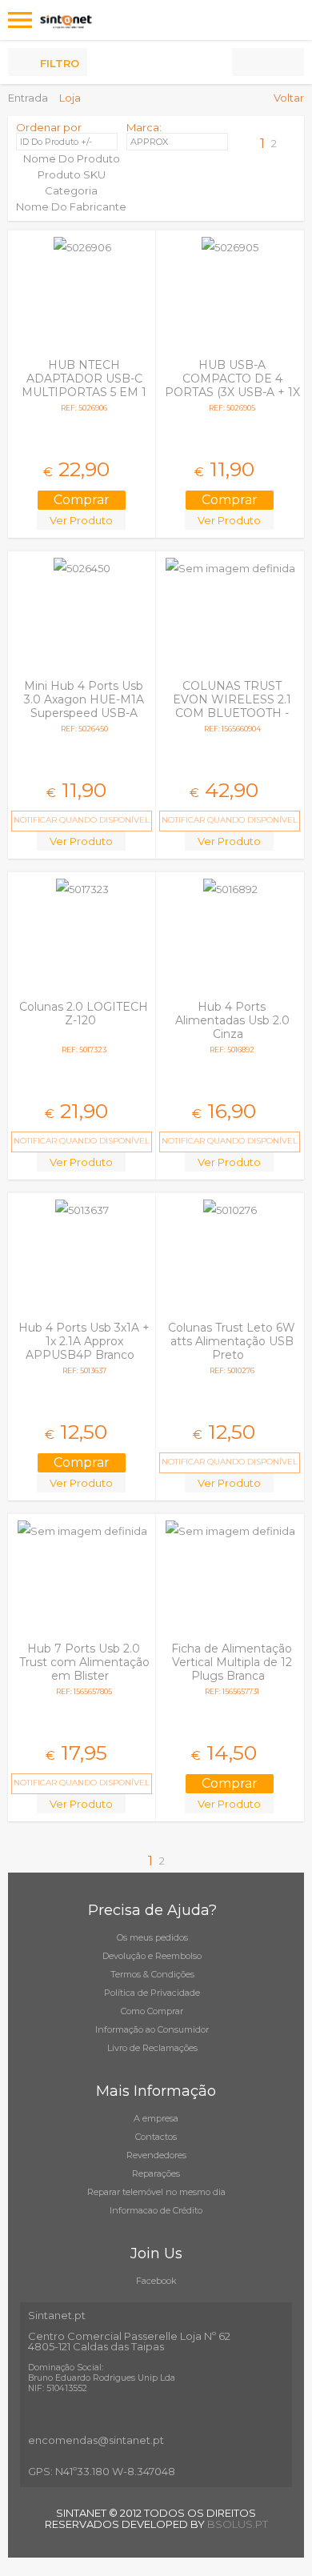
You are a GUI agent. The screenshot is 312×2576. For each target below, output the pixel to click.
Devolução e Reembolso (152, 1956)
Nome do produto (72, 158)
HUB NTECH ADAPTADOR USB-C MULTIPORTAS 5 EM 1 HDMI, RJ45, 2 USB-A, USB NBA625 (84, 392)
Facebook (156, 2281)
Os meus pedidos (152, 1937)
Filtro (60, 63)
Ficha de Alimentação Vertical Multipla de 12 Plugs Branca (232, 1662)
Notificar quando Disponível (82, 820)
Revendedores (156, 2155)
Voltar (289, 98)
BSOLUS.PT (238, 2524)
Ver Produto (81, 520)
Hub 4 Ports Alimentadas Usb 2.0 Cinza (232, 1020)
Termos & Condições (152, 1974)
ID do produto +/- (56, 142)
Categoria (71, 190)
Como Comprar (152, 2011)
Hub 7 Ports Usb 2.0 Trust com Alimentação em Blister (84, 1662)
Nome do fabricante (71, 206)
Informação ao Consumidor (152, 2029)
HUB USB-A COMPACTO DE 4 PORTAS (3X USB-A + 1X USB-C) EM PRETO (232, 385)
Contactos (156, 2137)
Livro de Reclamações (152, 2048)
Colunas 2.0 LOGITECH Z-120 (84, 1014)
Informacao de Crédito (156, 2210)
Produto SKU (72, 174)
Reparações (156, 2173)
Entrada (28, 98)
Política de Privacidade (152, 1993)
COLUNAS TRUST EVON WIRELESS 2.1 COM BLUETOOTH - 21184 (232, 706)
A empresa (156, 2118)
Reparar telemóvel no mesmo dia (156, 2192)
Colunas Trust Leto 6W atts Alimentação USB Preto (232, 1341)
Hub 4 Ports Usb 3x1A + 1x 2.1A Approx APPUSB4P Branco (84, 1341)
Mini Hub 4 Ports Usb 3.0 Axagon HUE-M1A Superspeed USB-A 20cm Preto (84, 706)
